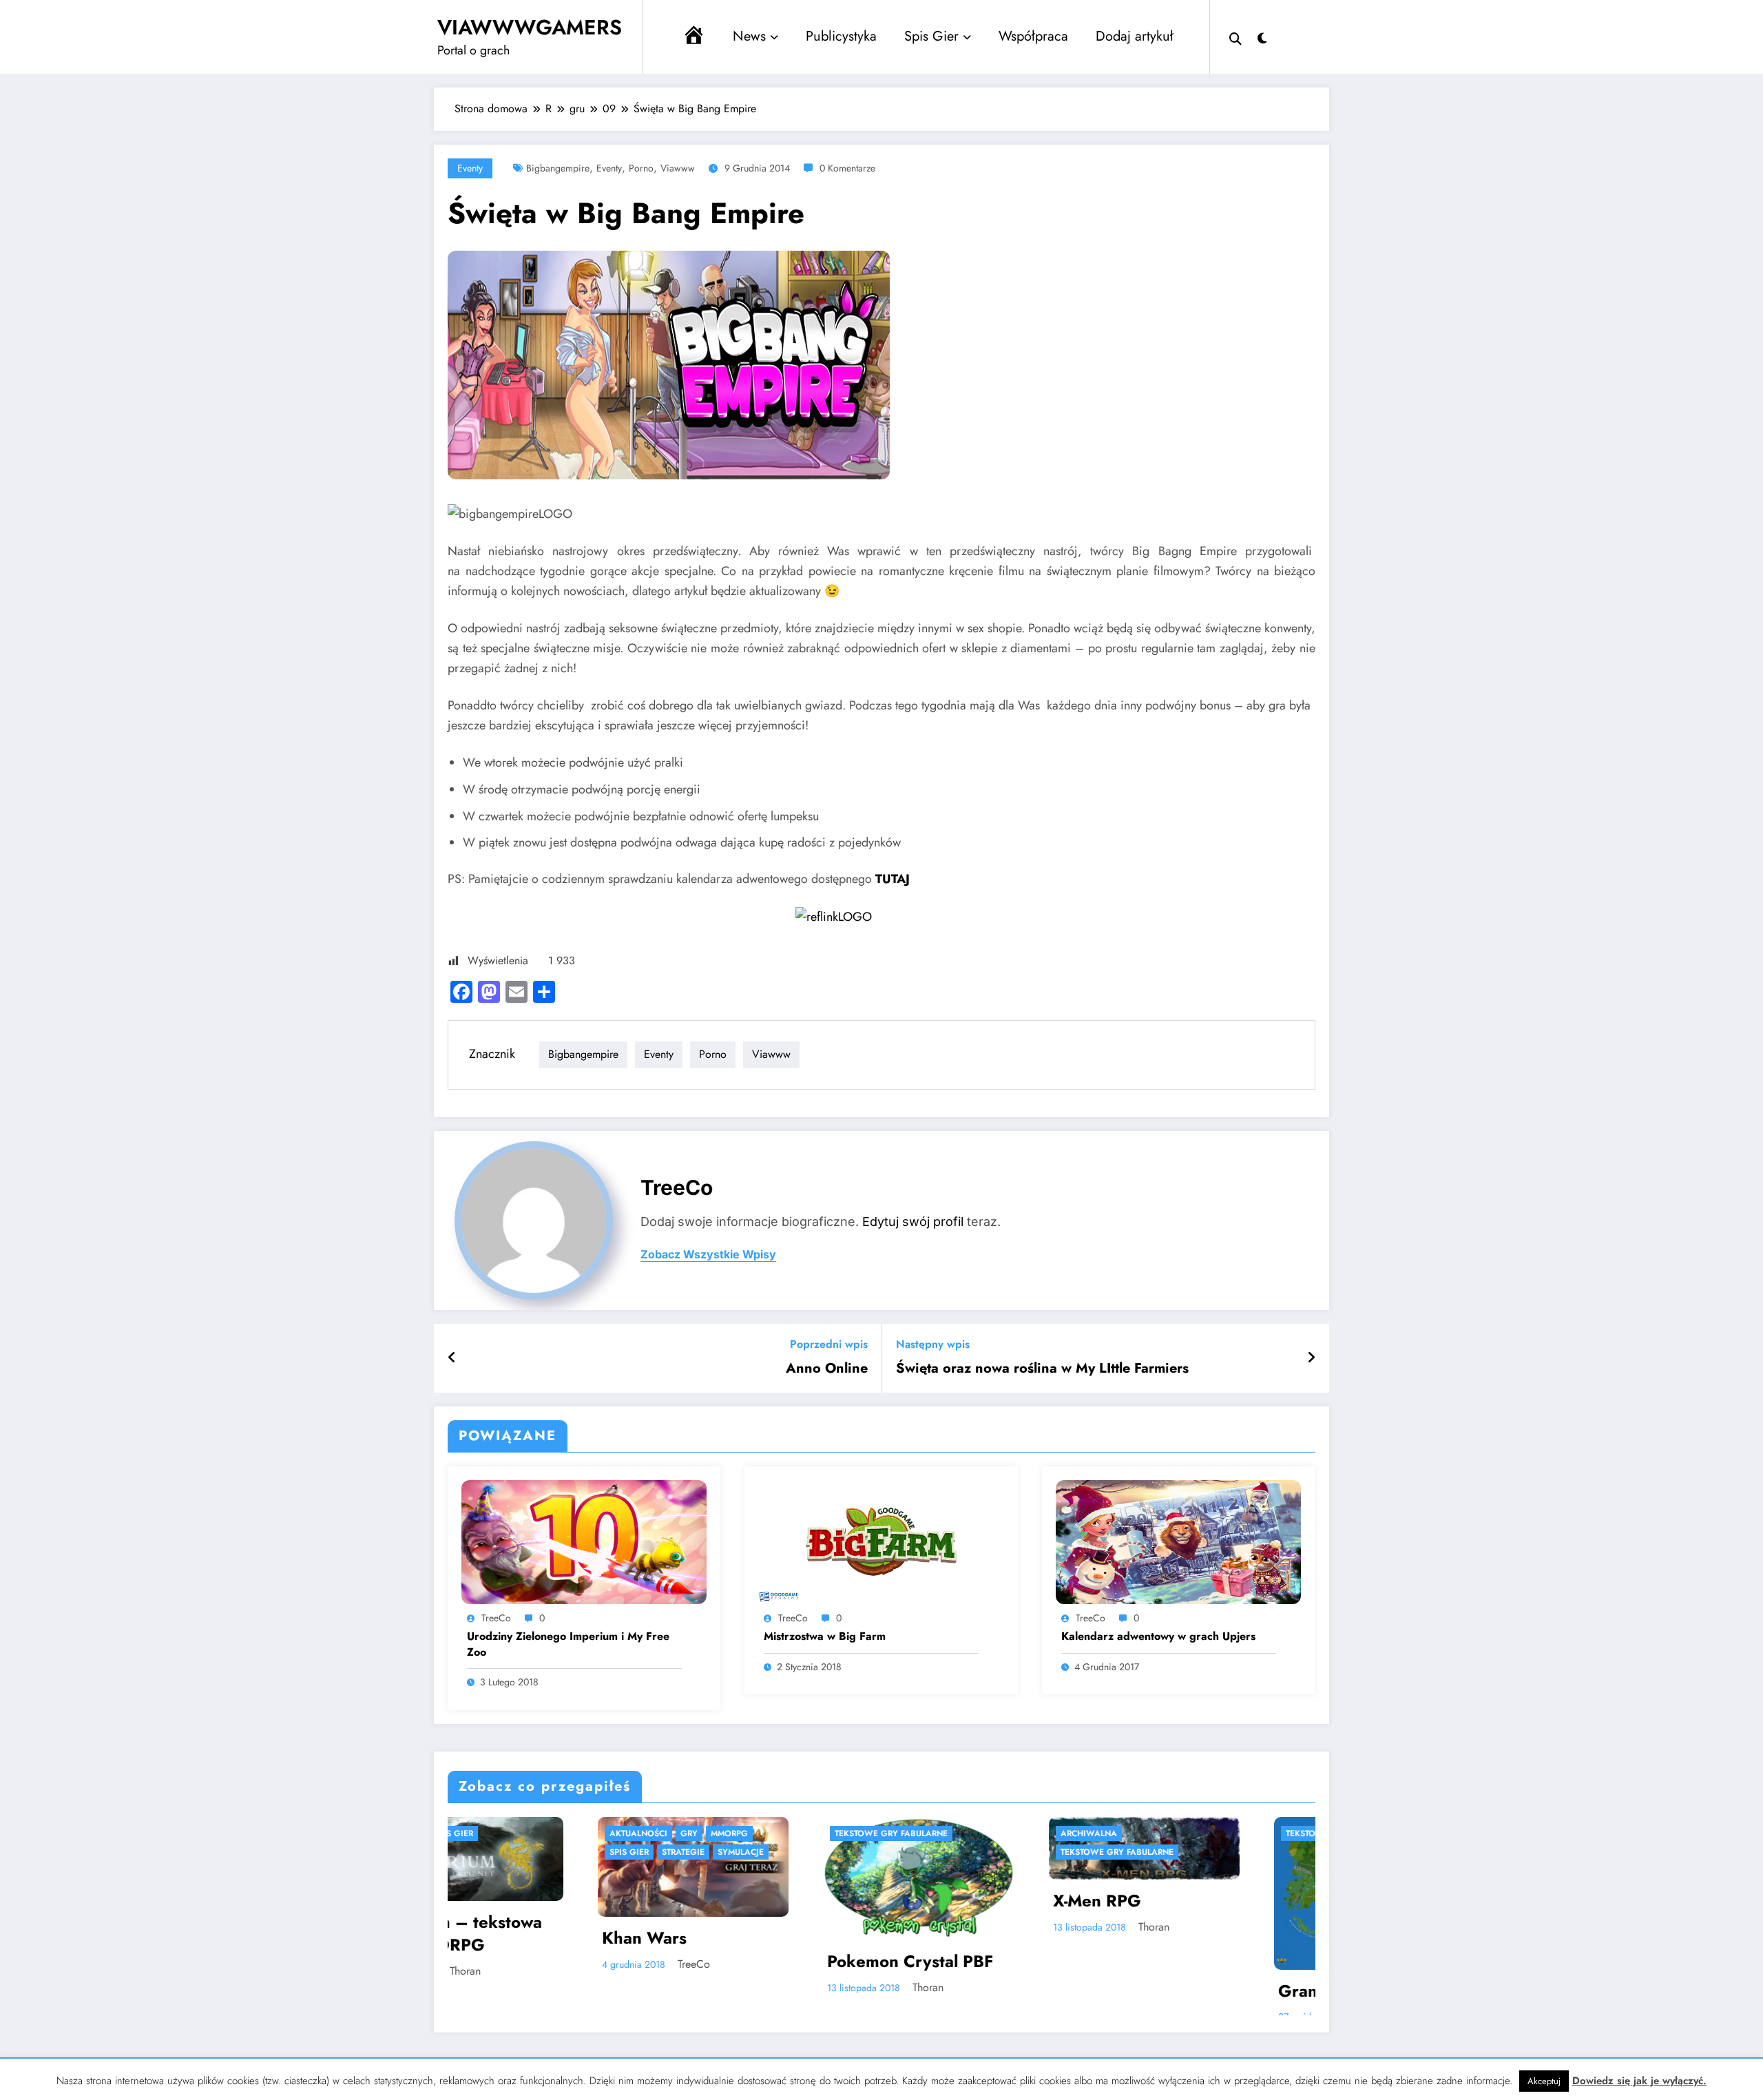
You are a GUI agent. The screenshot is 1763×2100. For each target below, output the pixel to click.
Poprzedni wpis (829, 1344)
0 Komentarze (847, 168)
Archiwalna (745, 1833)
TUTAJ (893, 879)
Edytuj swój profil (913, 1221)
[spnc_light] (1262, 37)
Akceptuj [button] (1544, 2081)
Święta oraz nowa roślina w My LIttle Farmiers (1042, 1369)
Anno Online (827, 1369)
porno (641, 168)
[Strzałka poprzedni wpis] (452, 1358)
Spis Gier (931, 36)
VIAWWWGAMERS (530, 27)
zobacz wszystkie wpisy (708, 1255)
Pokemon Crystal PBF (566, 1962)
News (749, 36)
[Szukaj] (1235, 37)
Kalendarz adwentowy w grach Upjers (1158, 1636)
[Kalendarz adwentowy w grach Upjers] (1178, 1540)
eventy (609, 168)
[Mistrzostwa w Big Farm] (881, 1540)
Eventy (470, 168)
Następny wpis (933, 1344)
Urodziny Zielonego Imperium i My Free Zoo (568, 1644)
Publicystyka (841, 36)
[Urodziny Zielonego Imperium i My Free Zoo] (584, 1540)
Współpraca (1033, 36)
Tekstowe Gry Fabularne (547, 1833)
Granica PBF (983, 1991)
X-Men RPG (753, 1901)
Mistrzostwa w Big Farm (825, 1636)
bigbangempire (558, 168)
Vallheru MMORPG (1234, 1933)
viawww (678, 168)
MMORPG (1187, 1833)
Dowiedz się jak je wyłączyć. (1639, 2081)
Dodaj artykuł (1135, 36)
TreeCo (677, 1187)
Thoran (584, 1987)
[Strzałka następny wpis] (1311, 1358)
